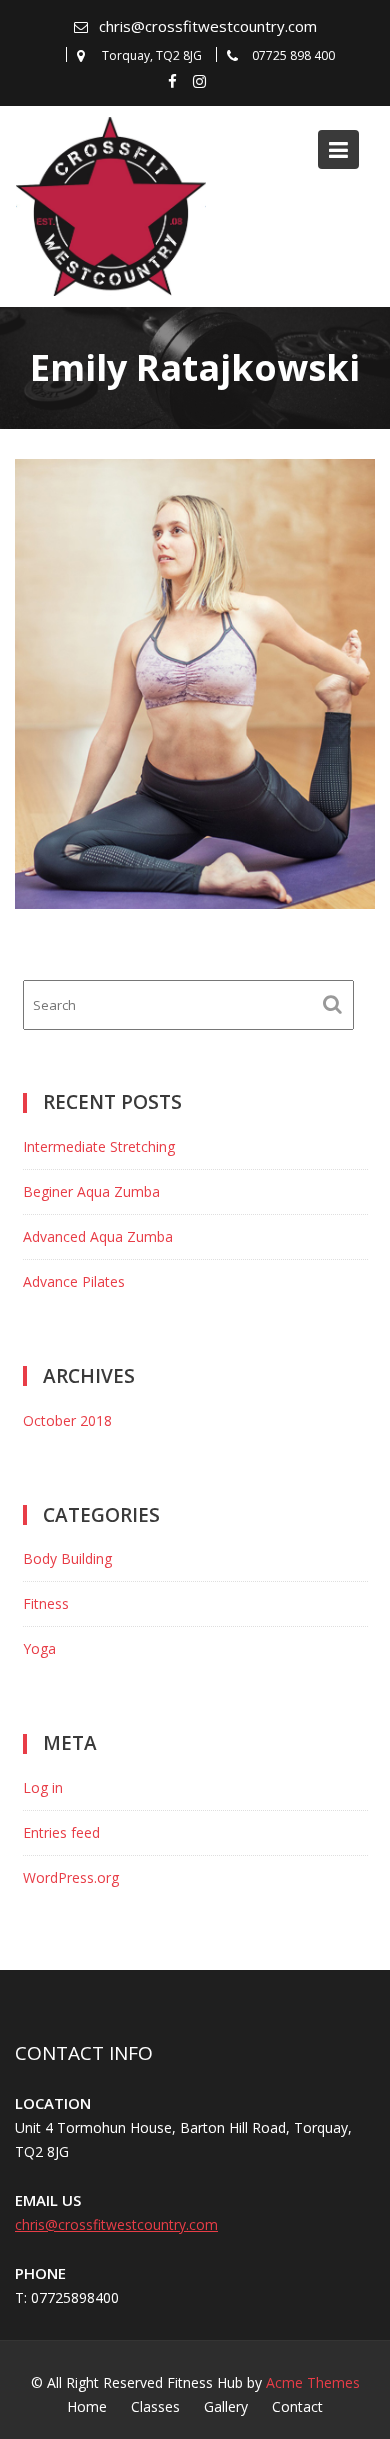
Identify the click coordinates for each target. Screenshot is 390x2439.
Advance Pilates (74, 1281)
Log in (43, 1787)
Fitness (46, 1603)
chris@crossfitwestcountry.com (208, 26)
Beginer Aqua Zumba (91, 1191)
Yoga (39, 1648)
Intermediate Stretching (99, 1146)
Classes (155, 2406)
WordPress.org (71, 1877)
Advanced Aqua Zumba (98, 1236)
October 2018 (67, 1420)
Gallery (226, 2406)
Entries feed (61, 1832)
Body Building (67, 1558)
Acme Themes (313, 2382)
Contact (297, 2406)
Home (87, 2406)
